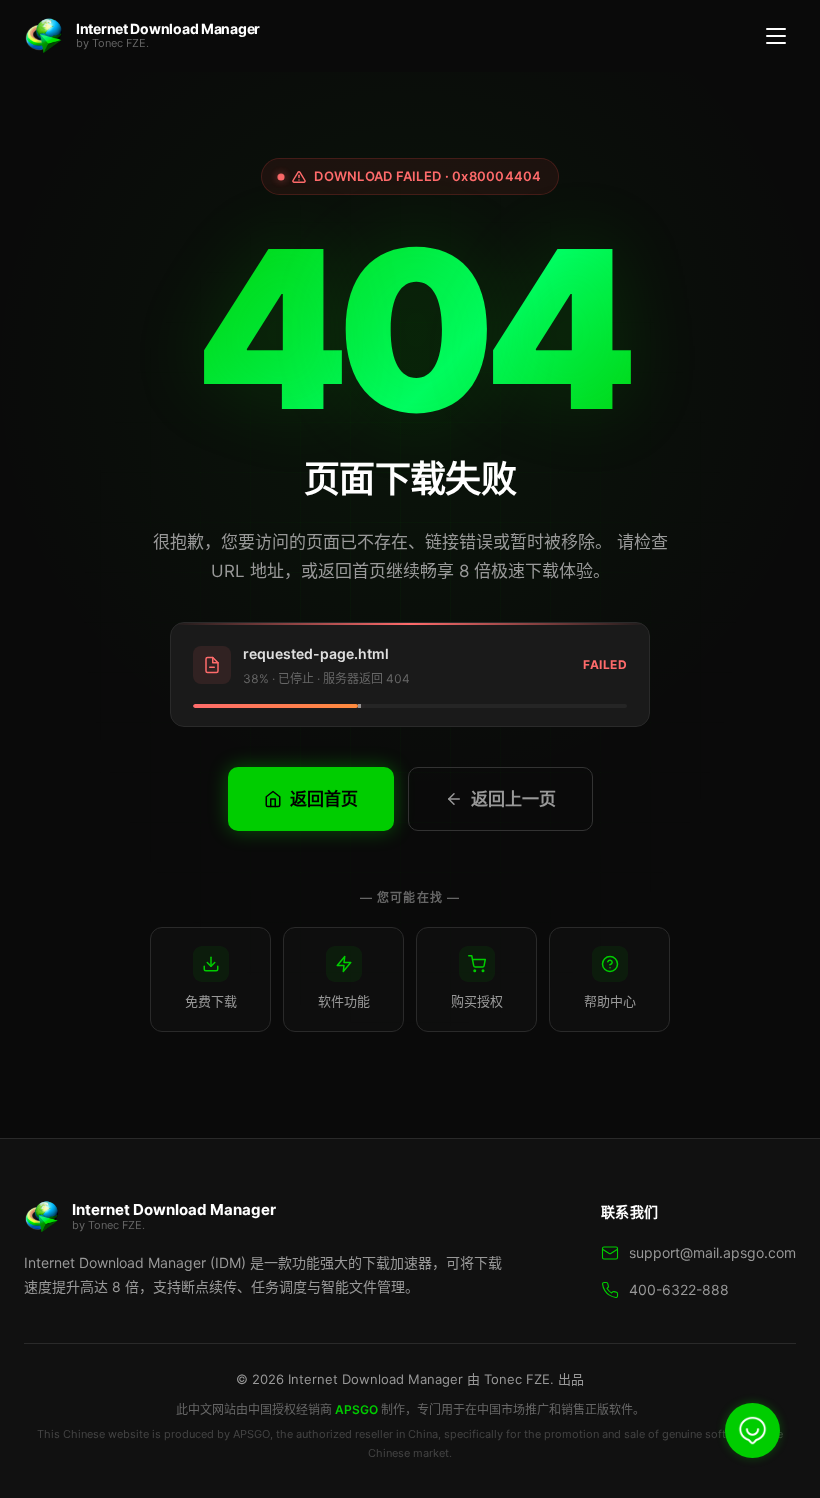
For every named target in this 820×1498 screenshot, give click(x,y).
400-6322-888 (679, 1289)
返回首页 (324, 799)
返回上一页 (513, 799)
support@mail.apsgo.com (712, 1252)
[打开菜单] (776, 36)
